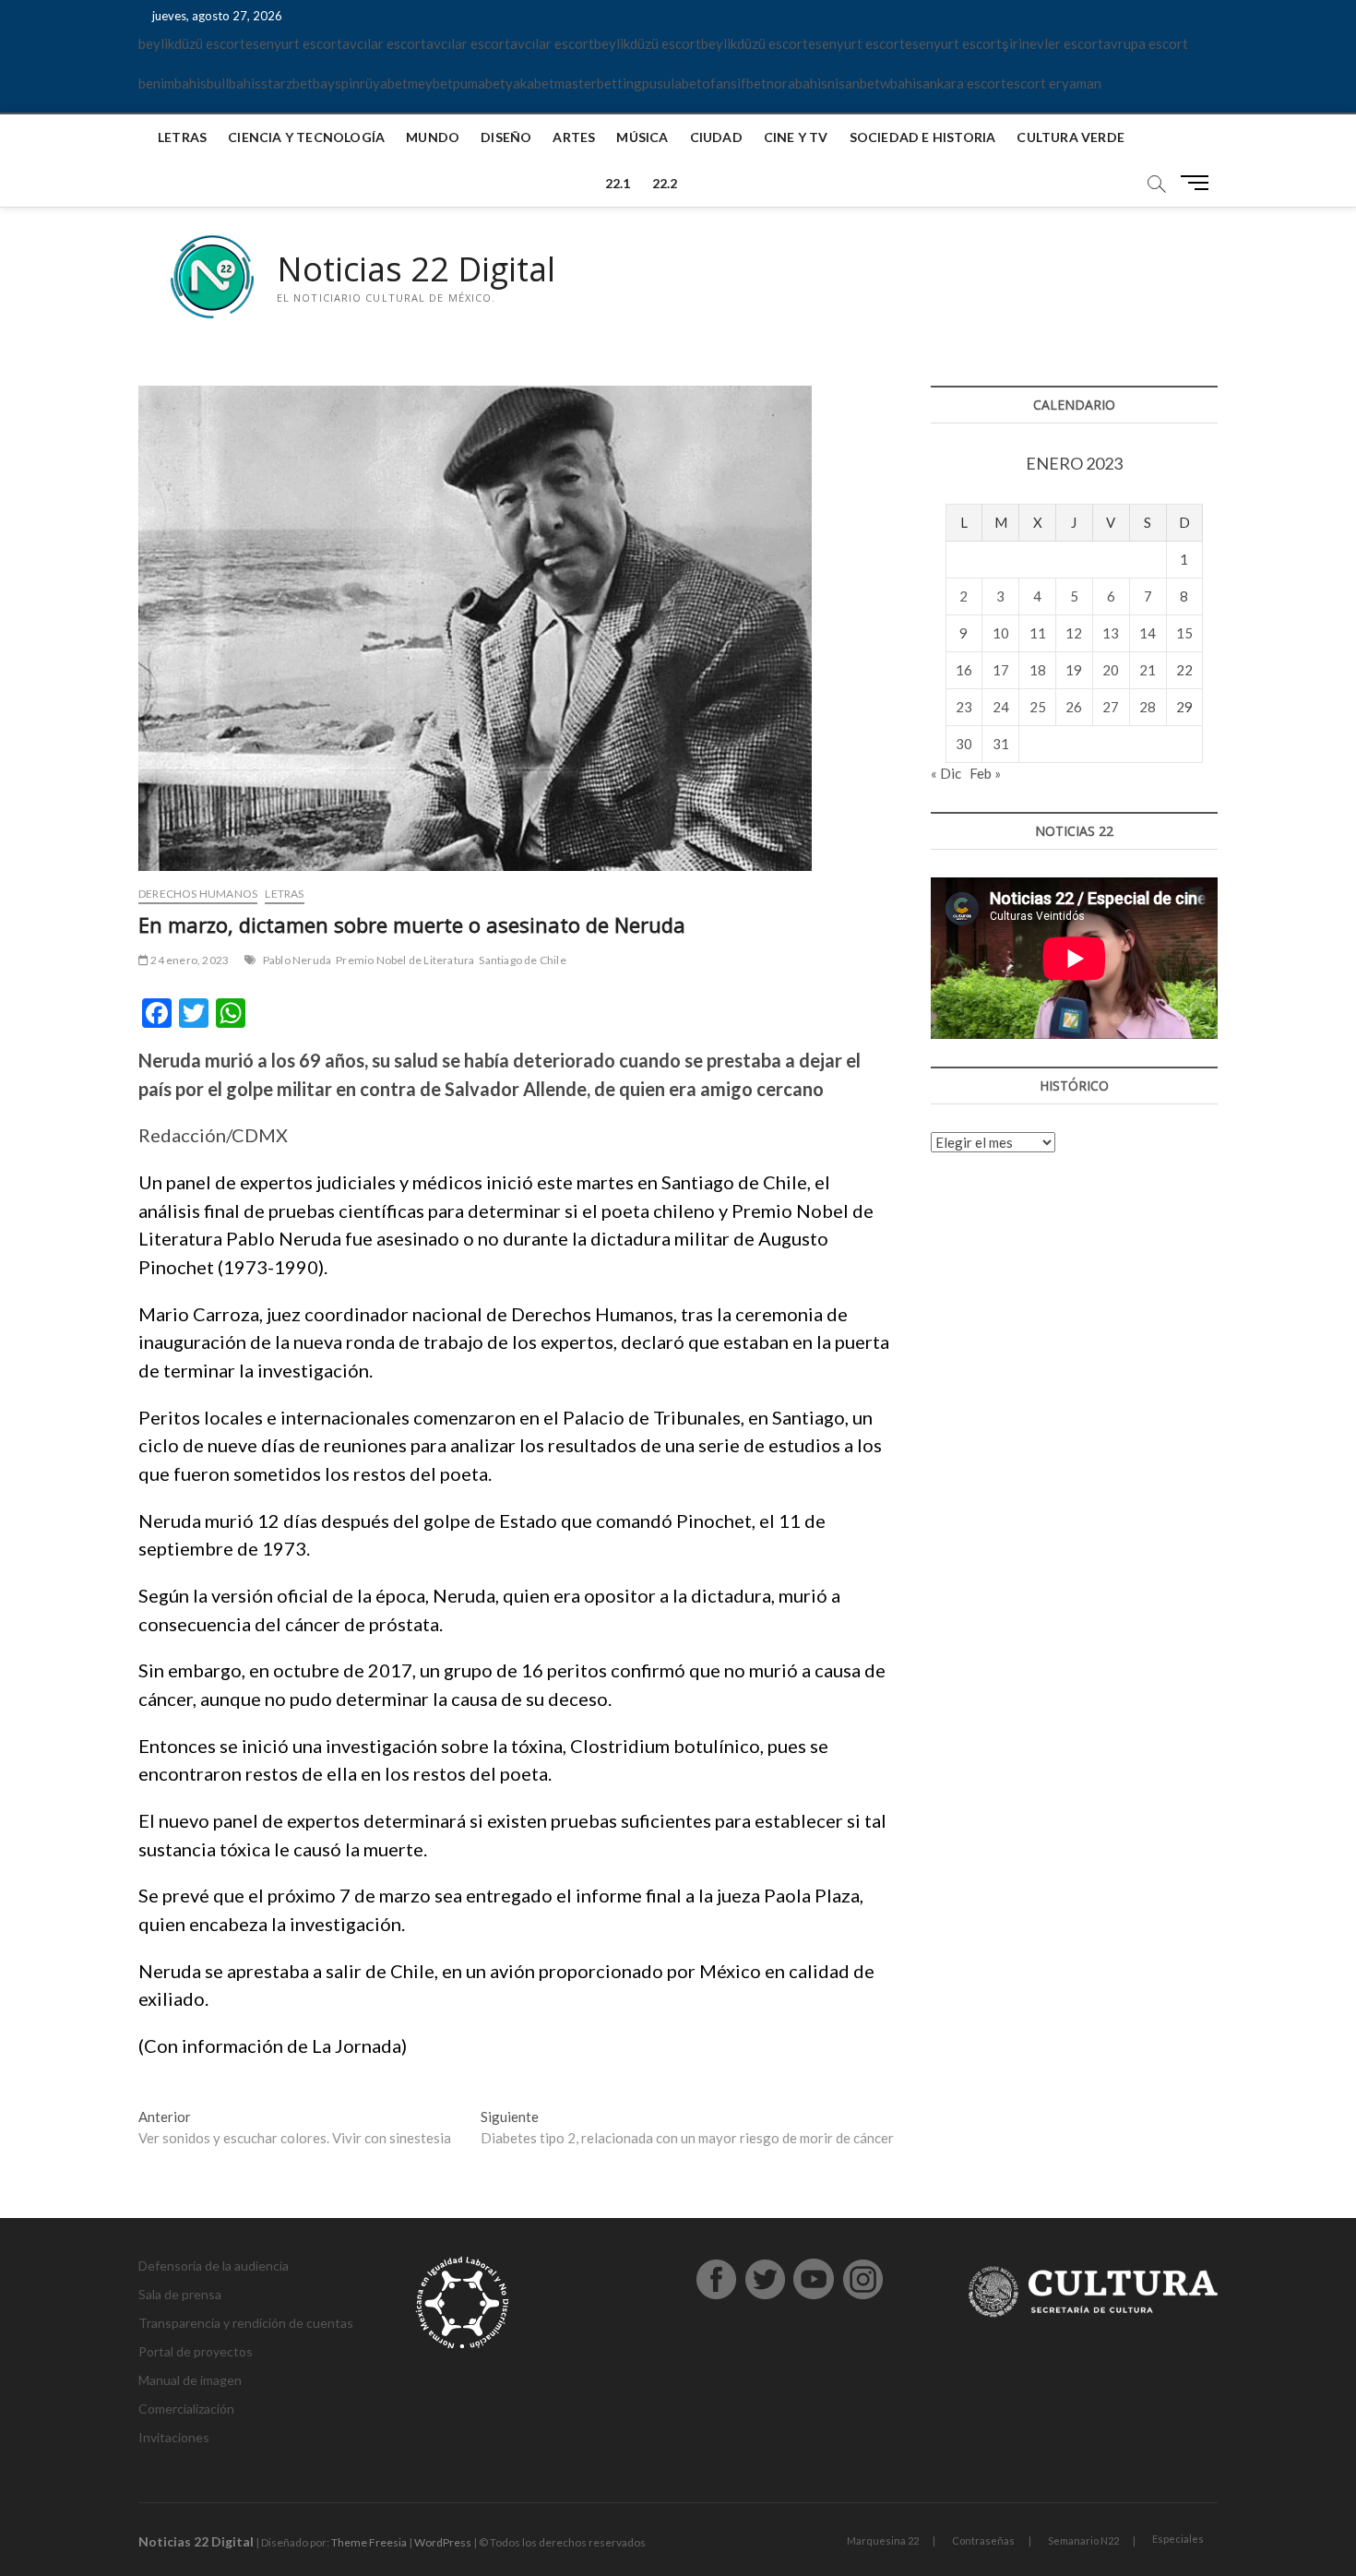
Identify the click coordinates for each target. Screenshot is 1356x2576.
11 (1038, 633)
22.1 (618, 183)
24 (1001, 707)
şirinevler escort (1053, 43)
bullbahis (234, 83)
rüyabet (384, 83)
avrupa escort (1146, 43)
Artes (574, 137)
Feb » (985, 773)
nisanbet (854, 83)
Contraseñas (983, 2540)
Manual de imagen (190, 2380)
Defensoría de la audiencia (214, 2266)
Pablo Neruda (297, 960)
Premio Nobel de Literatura (405, 960)
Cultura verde (1071, 137)
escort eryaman (1054, 83)
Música (642, 137)
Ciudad (716, 137)
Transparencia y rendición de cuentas (246, 2323)
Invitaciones (174, 2437)
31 (1001, 744)
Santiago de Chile (522, 960)
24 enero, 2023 (189, 960)
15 (1184, 633)
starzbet (287, 83)
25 (1038, 707)
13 (1111, 633)
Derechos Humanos (198, 894)
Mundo (433, 137)
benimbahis (172, 83)
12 (1074, 633)
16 (964, 670)
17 (1001, 670)
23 (964, 707)
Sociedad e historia (923, 137)
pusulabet (672, 83)
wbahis (901, 83)
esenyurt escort (294, 43)
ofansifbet (734, 83)
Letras (182, 137)
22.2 (665, 183)
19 (1074, 670)
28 (1148, 707)
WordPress (443, 2542)
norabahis (797, 83)
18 (1038, 670)
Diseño (506, 137)
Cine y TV (796, 137)
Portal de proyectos (196, 2351)
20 (1111, 670)
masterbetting (598, 83)
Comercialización (186, 2409)
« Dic (946, 773)
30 (964, 744)
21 (1148, 670)
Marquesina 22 (883, 2540)
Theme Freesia (369, 2542)
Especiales (1178, 2539)
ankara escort (964, 83)
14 (1148, 633)
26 (1074, 707)
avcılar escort (384, 43)
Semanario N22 (1083, 2540)
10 (1001, 633)
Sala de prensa (180, 2294)
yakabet (530, 83)
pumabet (479, 83)
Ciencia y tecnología (306, 137)
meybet (430, 83)
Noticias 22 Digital (416, 269)
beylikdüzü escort (192, 43)
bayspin (336, 83)
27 (1111, 707)
